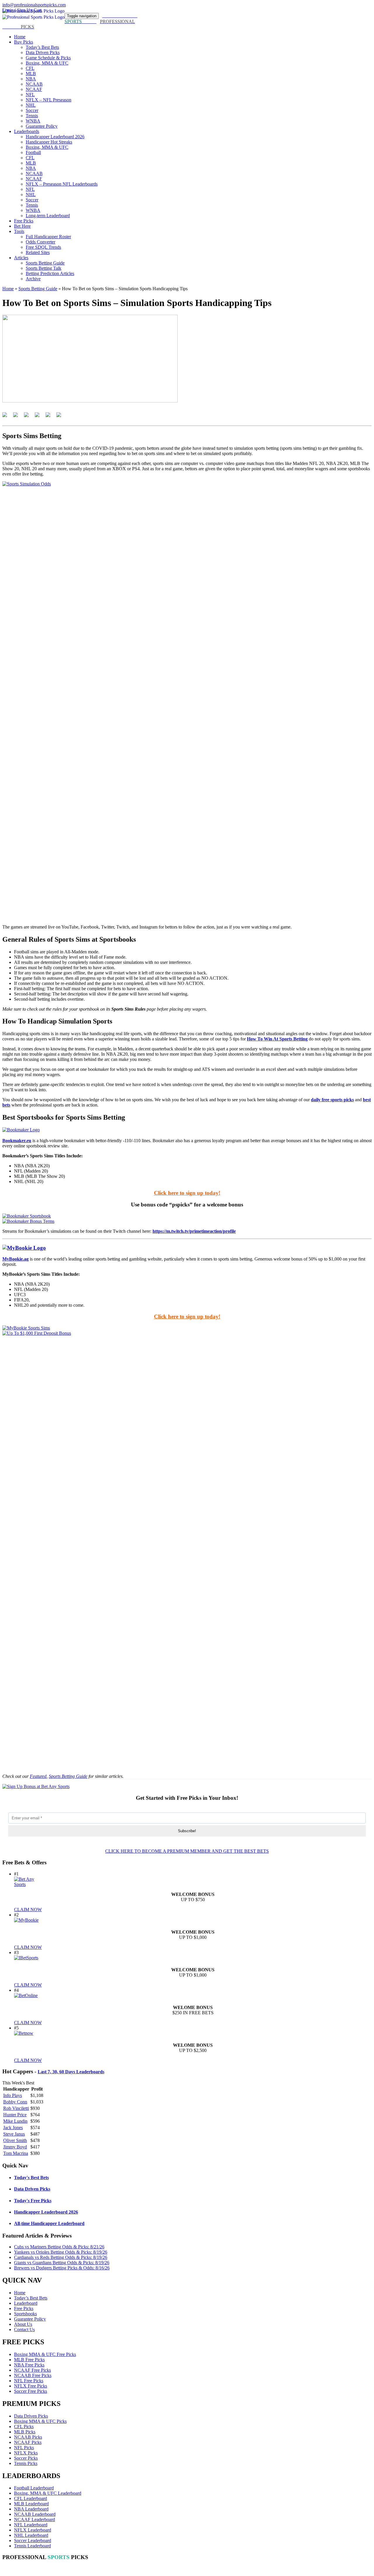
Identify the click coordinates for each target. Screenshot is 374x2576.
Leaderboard (26, 2303)
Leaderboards (27, 131)
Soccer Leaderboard (33, 2540)
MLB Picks (25, 2432)
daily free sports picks (332, 1100)
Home (20, 37)
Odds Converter (40, 242)
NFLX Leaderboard (33, 2530)
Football (33, 152)
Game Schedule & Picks (48, 58)
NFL (30, 95)
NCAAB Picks (28, 2437)
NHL (31, 105)
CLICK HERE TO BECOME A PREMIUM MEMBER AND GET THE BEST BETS (187, 1851)
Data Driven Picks (43, 52)
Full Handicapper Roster (48, 237)
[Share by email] (61, 417)
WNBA (33, 121)
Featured (38, 1776)
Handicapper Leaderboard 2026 (55, 137)
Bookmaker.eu (17, 1141)
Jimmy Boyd (15, 2147)
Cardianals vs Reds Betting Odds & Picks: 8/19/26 (61, 2257)
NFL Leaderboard (31, 2525)
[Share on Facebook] (7, 417)
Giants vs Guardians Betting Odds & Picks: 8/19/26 (62, 2263)
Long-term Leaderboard (48, 216)
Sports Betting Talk (44, 268)
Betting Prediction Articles (50, 273)
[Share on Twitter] (18, 417)
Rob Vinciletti (16, 2108)
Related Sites (38, 252)
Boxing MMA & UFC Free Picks (45, 2354)
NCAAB (34, 84)
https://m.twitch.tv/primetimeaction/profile (194, 1231)
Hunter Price (15, 2115)
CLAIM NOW (28, 1909)
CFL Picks (24, 2427)
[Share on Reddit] (29, 417)
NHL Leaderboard (31, 2535)
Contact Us (24, 2329)
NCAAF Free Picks (32, 2370)
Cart (38, 10)
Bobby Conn (15, 2102)
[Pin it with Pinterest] (39, 417)
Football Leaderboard (34, 2488)
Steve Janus (14, 2134)
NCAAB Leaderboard (35, 2514)
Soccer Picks (26, 2458)
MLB (31, 74)
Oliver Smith (15, 2140)
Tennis (32, 116)
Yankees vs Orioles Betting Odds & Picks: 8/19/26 (61, 2252)
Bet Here (22, 226)
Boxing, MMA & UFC (47, 63)
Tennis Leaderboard (32, 2546)
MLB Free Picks (29, 2360)
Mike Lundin (15, 2121)
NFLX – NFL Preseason (49, 100)
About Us (23, 2324)
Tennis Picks (26, 2463)
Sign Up (25, 10)
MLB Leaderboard (31, 2504)
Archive (33, 279)
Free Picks (24, 221)
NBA (31, 79)
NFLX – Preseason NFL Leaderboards (62, 184)
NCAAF (34, 89)
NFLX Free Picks (31, 2386)
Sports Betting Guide (45, 263)
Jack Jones (13, 2128)
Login (8, 10)
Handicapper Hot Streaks (49, 142)
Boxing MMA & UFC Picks (40, 2421)
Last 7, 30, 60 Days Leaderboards (71, 2072)
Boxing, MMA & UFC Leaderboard (48, 2493)
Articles (21, 258)
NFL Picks (24, 2448)
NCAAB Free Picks (33, 2375)
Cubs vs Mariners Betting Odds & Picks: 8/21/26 (59, 2247)
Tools (19, 231)
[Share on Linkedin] (50, 417)
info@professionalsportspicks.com (34, 5)
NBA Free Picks (29, 2365)
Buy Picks (24, 42)
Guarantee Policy (42, 126)
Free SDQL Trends (43, 247)
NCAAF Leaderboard (34, 2519)
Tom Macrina (16, 2153)
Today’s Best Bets (42, 47)
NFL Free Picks (29, 2381)
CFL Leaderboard (31, 2498)
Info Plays (13, 2095)
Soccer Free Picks (31, 2391)
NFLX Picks (26, 2453)
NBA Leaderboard (31, 2509)
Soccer (32, 110)
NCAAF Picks (28, 2442)
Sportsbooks (25, 2314)
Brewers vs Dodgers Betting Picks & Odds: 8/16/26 (62, 2268)
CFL (30, 68)
